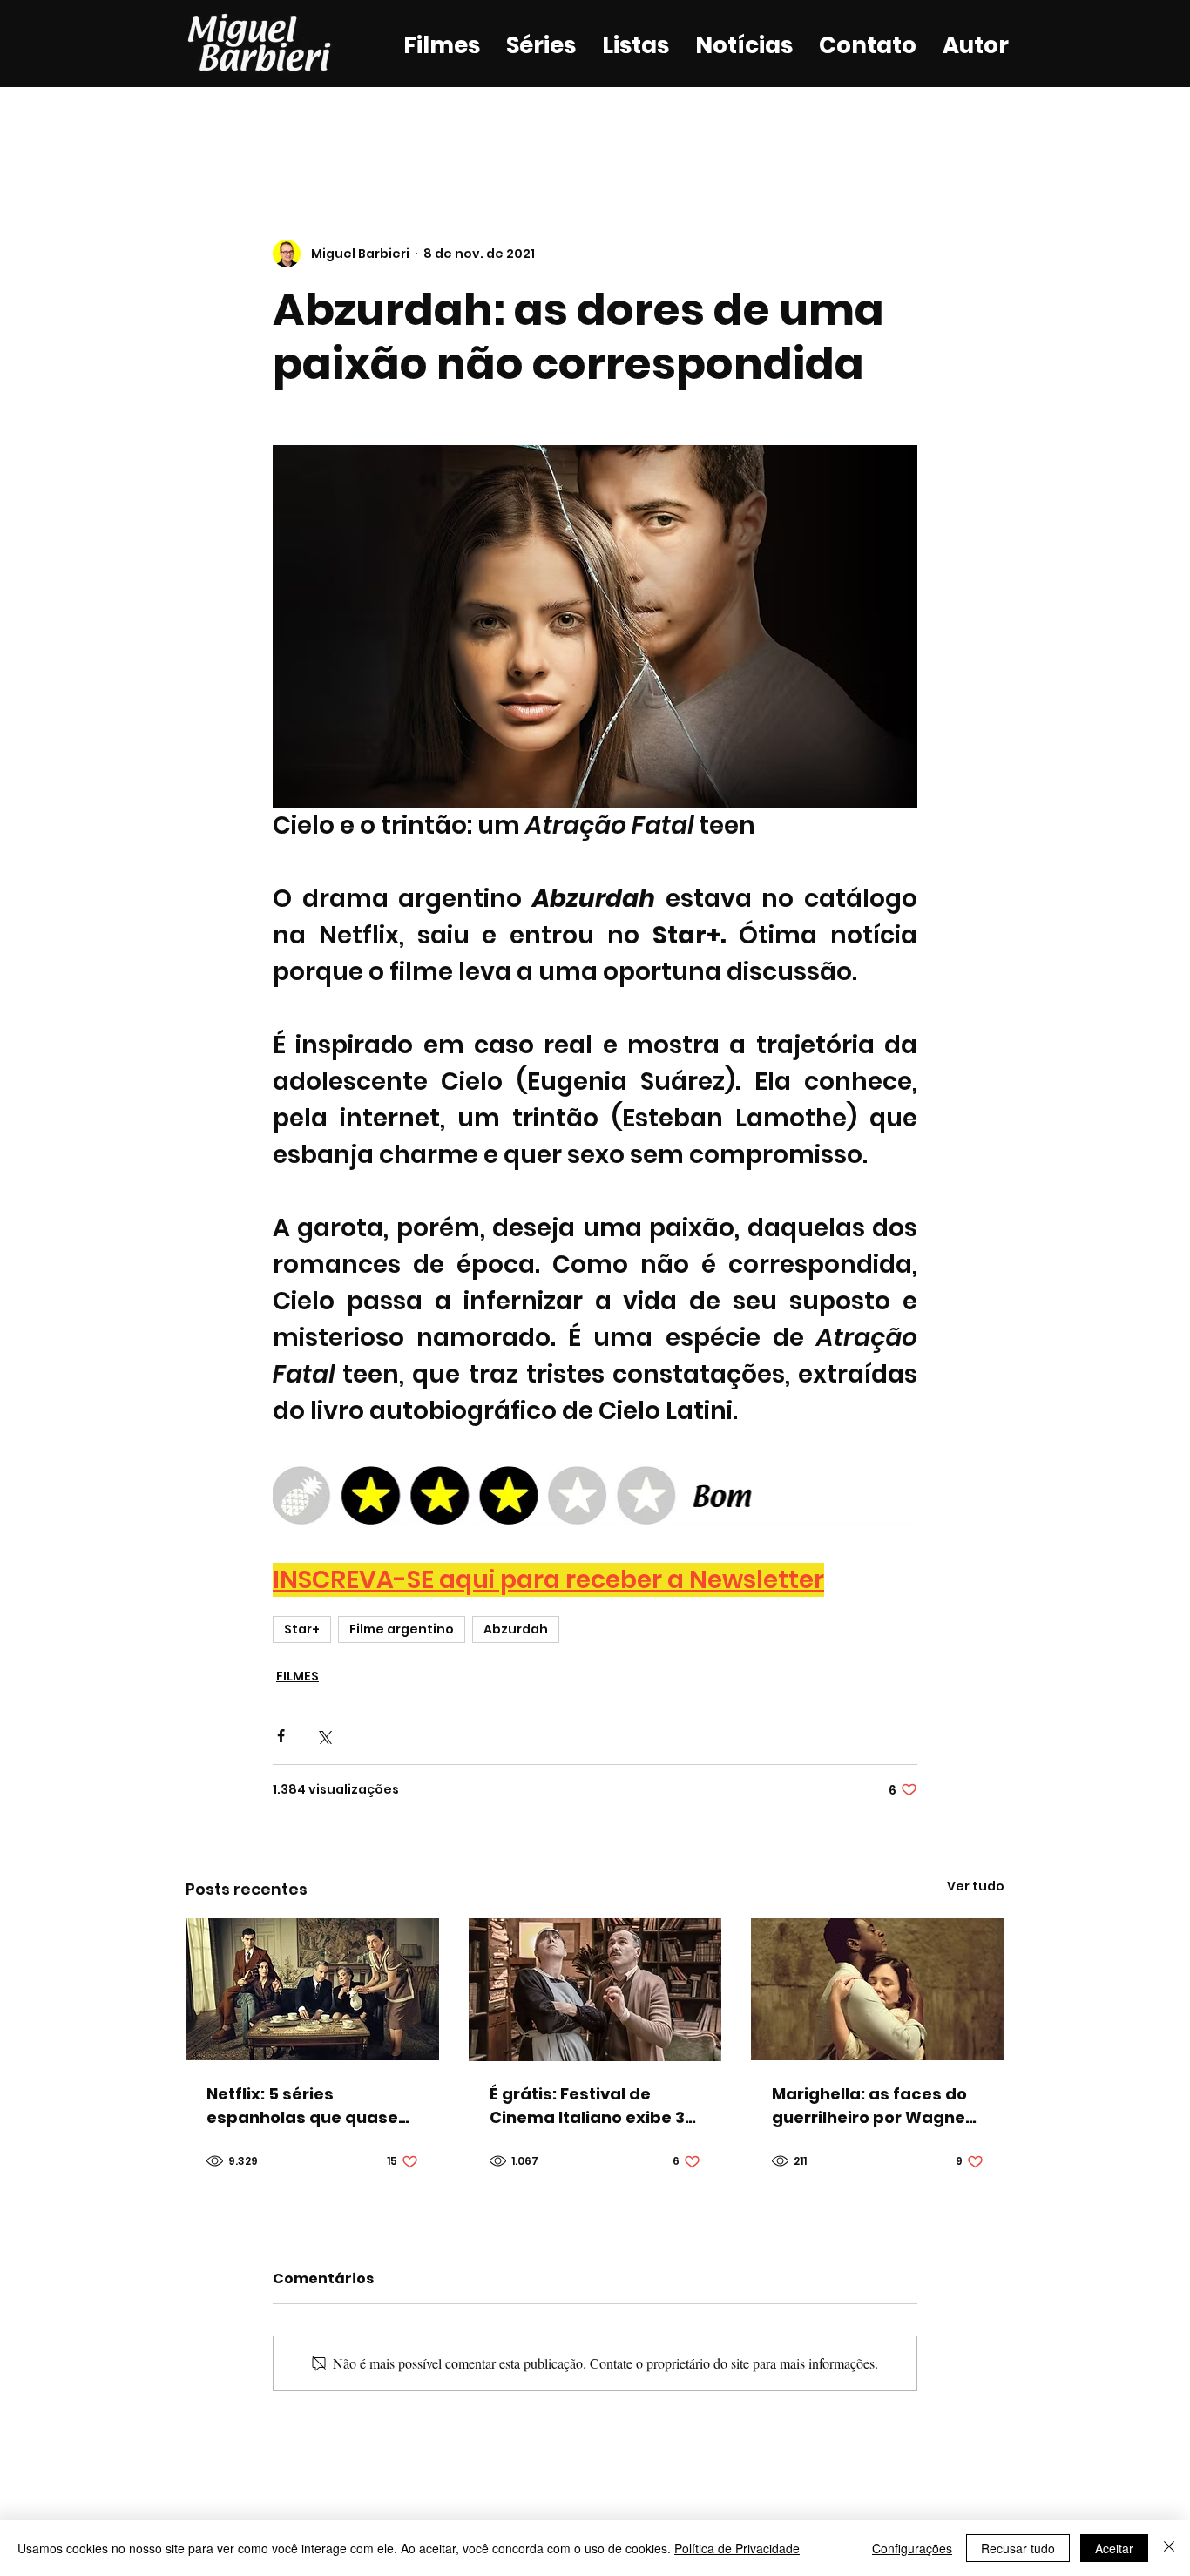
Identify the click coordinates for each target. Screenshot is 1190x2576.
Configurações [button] (912, 2548)
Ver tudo (976, 1886)
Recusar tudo (1018, 2548)
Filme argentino (402, 1629)
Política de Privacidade (737, 2548)
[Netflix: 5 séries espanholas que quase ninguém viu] (312, 1989)
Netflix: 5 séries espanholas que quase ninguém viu (302, 2106)
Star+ (302, 1629)
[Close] (1169, 2548)
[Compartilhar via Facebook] (281, 1736)
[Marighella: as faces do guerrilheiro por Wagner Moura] (878, 1989)
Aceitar (1114, 2548)
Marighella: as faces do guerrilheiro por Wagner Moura (872, 2106)
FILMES (297, 1676)
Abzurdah (516, 1629)
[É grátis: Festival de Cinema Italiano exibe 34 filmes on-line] (595, 1990)
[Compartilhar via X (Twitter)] (324, 1736)
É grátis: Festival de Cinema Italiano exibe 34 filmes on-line (593, 2106)
